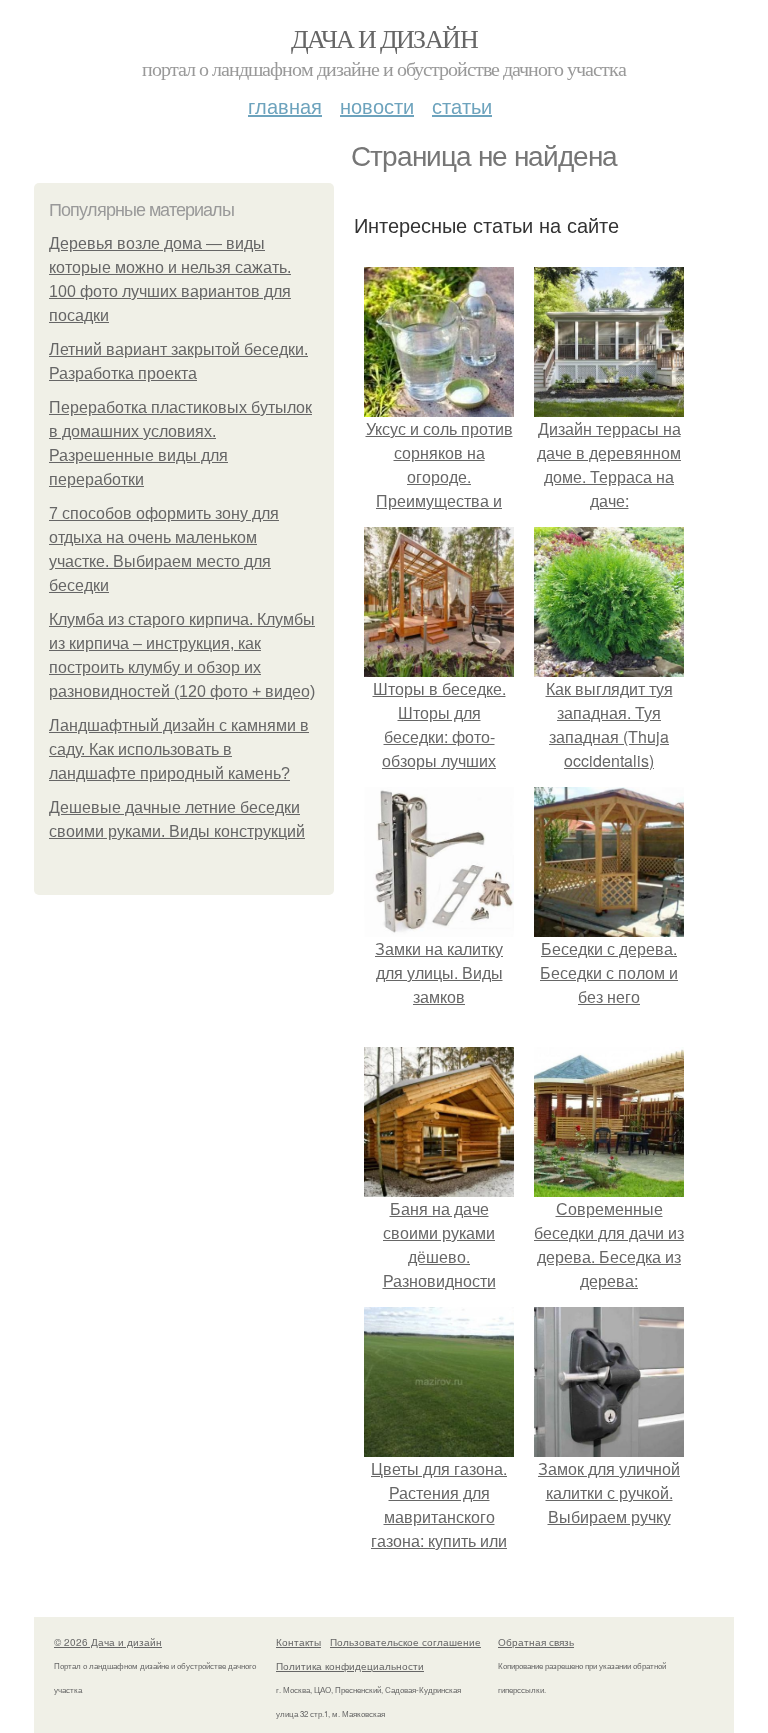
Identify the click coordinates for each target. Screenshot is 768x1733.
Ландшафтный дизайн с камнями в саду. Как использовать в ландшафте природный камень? (179, 749)
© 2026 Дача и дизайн (108, 1642)
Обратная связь (536, 1642)
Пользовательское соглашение (405, 1642)
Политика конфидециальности (350, 1666)
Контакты (298, 1642)
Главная (285, 105)
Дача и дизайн (384, 38)
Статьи (462, 105)
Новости (377, 105)
